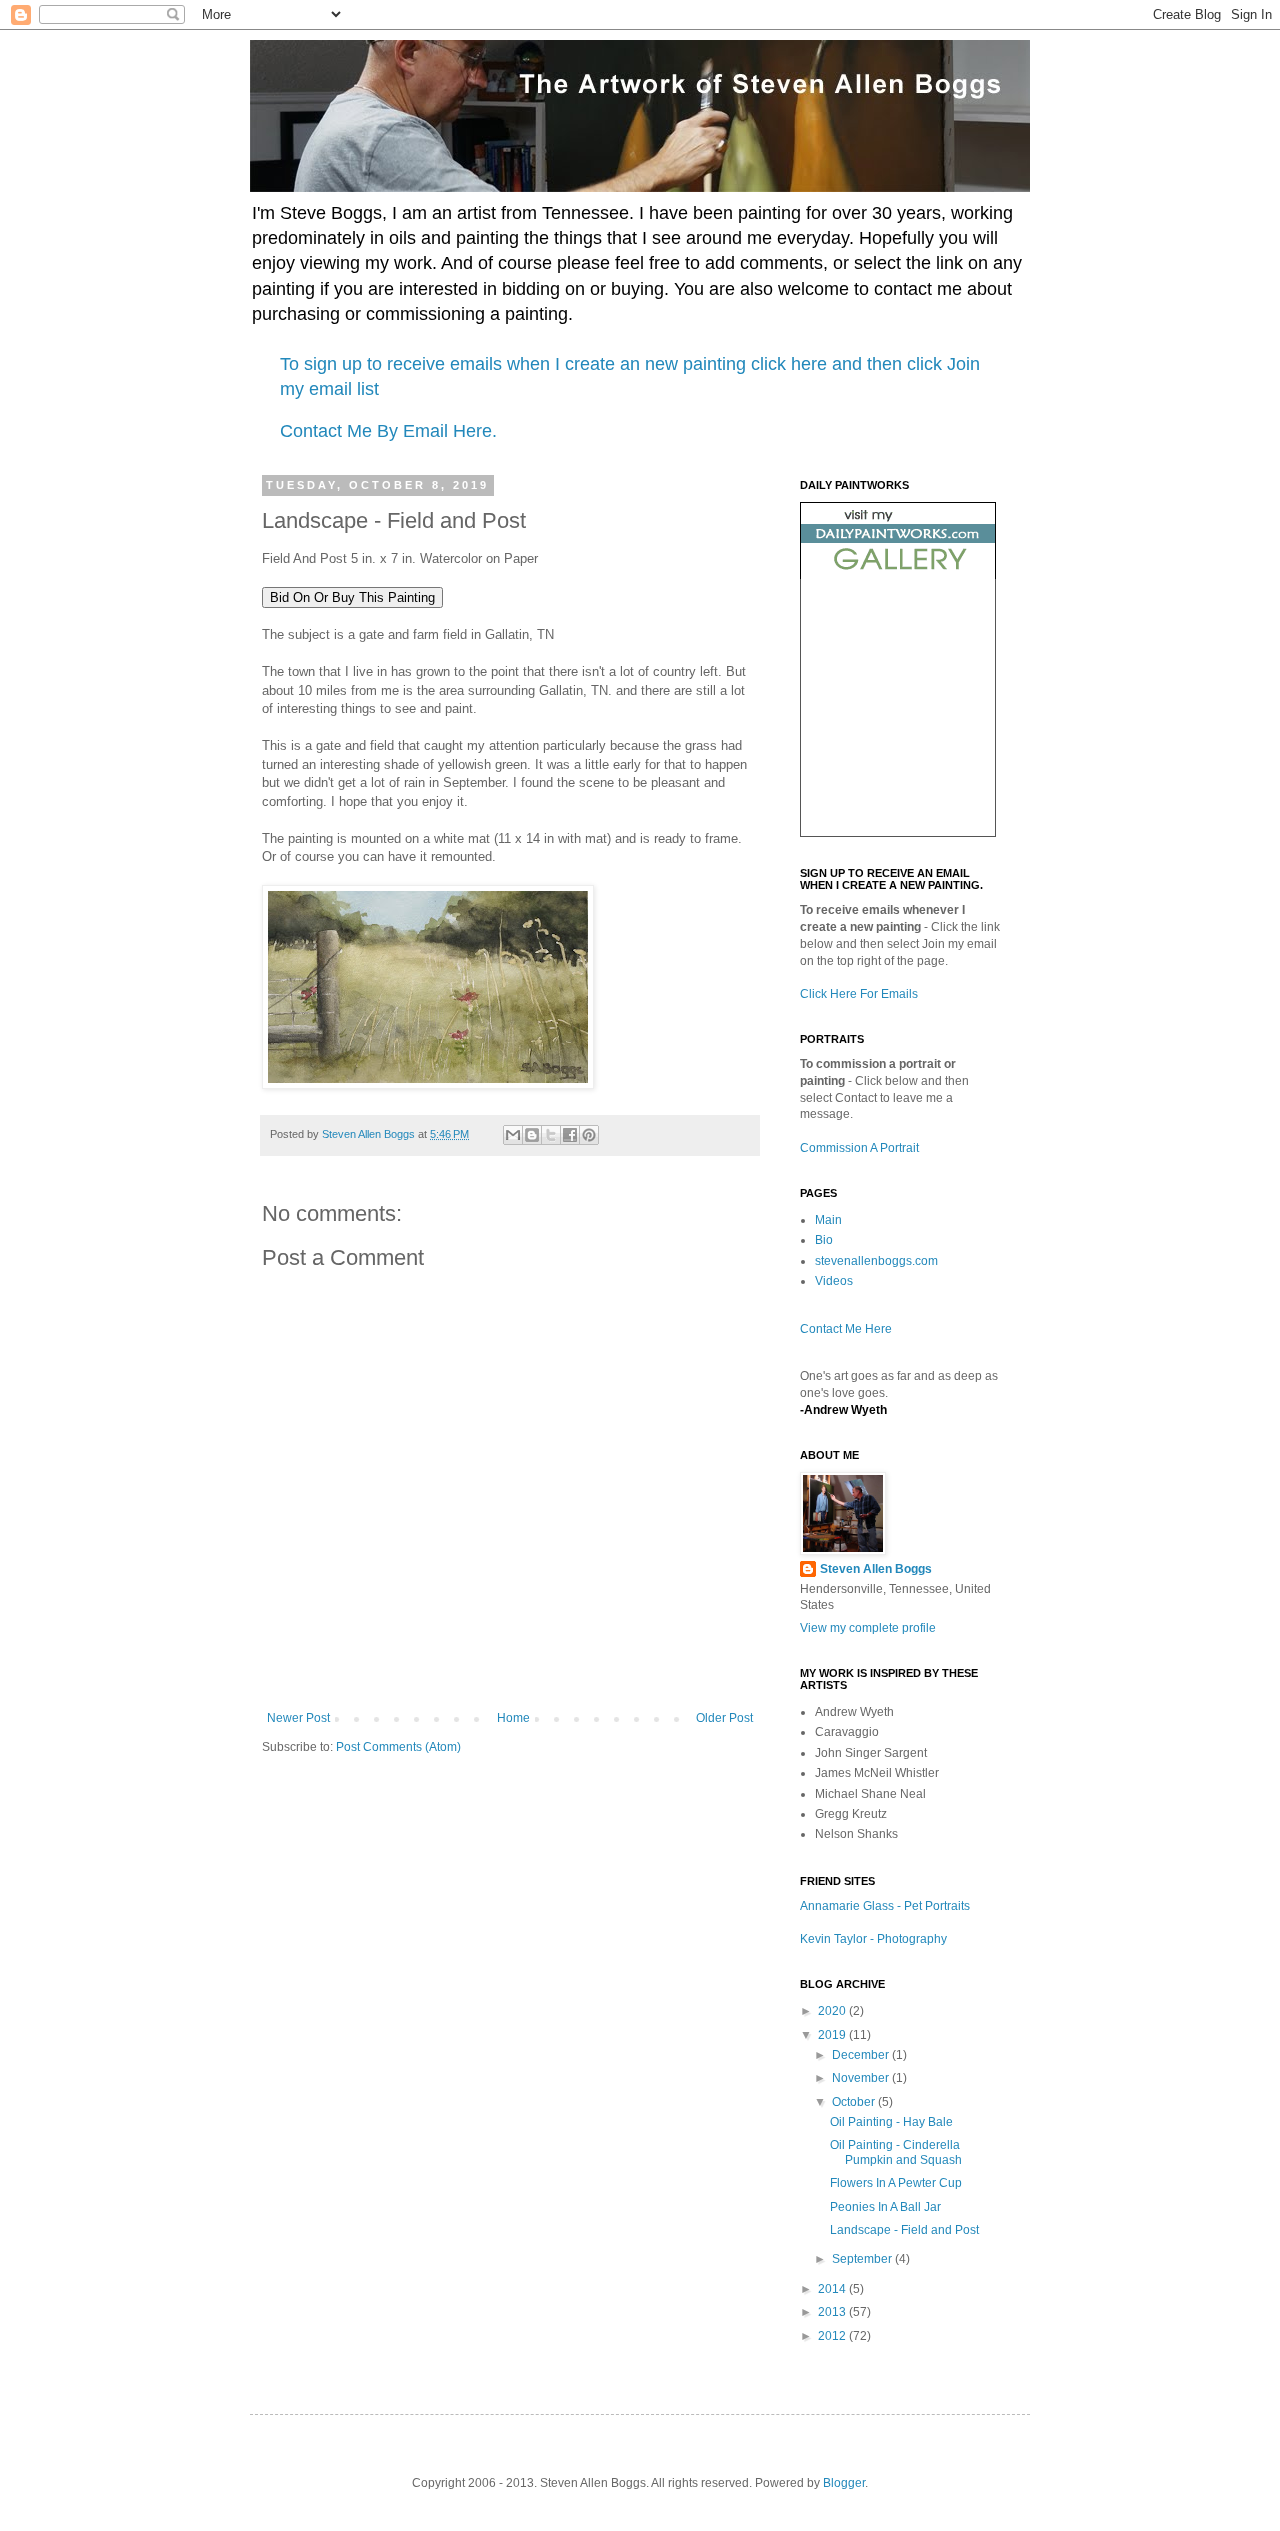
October (855, 2102)
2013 (833, 2312)
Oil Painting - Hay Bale (891, 2122)
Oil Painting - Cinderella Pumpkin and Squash (896, 2152)
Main (828, 1220)
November (862, 2078)
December (862, 2055)
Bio (824, 1240)
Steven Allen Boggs (876, 1569)
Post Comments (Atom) (398, 1747)
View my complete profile (868, 1628)
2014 (833, 2289)
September (863, 2259)
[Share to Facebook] (570, 1135)
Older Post (724, 1718)
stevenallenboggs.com (876, 1261)
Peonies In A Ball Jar (885, 2207)
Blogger (844, 2483)
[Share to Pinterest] (589, 1135)
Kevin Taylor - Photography (873, 1939)
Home (513, 1718)
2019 (833, 2035)
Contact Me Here (846, 1329)
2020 (833, 2011)
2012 (833, 2336)
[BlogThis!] (532, 1135)
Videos (834, 1281)
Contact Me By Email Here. (388, 431)
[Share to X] (551, 1135)
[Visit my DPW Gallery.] (898, 575)
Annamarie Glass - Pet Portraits (885, 1906)
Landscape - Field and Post (904, 2230)
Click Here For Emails (859, 994)
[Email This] (513, 1135)
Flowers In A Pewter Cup (896, 2183)
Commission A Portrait (859, 1148)
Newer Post (298, 1718)
